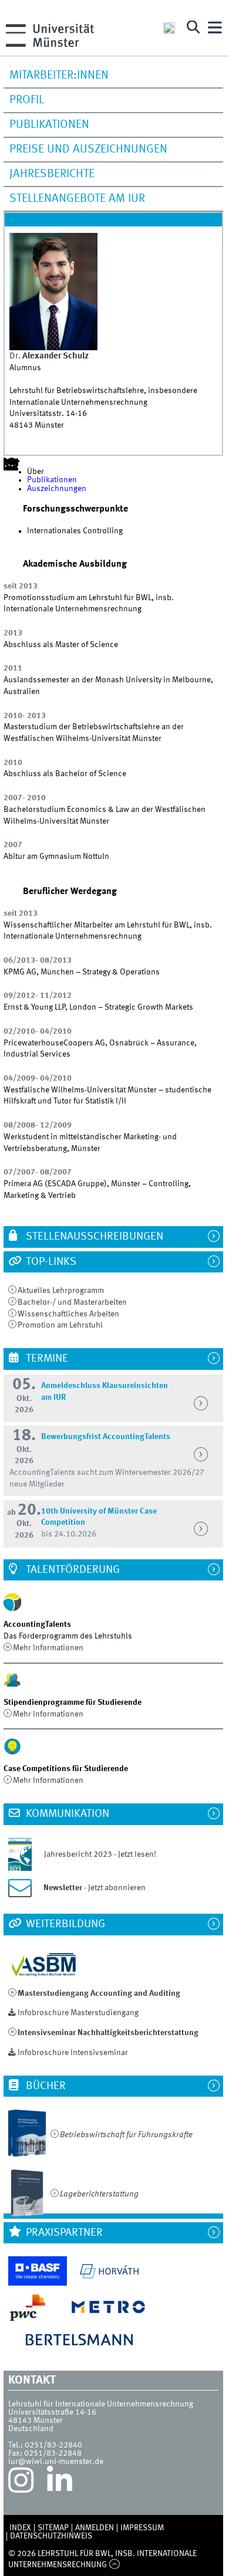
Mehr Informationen (48, 1648)
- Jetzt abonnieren (95, 1888)
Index (20, 2528)
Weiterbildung (64, 1924)
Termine (46, 1359)
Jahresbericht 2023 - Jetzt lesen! (95, 1854)
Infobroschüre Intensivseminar (73, 2053)
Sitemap (53, 2528)
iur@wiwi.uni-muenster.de (56, 2462)
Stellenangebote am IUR (77, 199)
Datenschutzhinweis (51, 2536)
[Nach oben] (114, 2565)
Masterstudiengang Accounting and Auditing (99, 1993)
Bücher (45, 2086)
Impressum (142, 2528)
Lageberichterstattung (99, 2194)
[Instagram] (21, 2483)
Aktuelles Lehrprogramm (61, 1291)
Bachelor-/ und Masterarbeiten (72, 1302)
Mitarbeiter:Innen (59, 76)
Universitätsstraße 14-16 (52, 2412)
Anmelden (95, 2528)
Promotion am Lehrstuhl (60, 1325)
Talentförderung (72, 1570)
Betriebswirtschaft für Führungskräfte (126, 2135)
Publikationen (49, 125)
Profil (27, 100)
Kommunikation (66, 1814)
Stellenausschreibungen (93, 1237)
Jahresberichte (52, 174)
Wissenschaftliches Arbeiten (68, 1314)
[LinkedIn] (60, 2483)
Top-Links (50, 1262)
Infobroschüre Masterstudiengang (78, 2013)
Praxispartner (63, 2233)
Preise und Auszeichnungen (88, 150)
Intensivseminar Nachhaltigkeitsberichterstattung (108, 2033)
